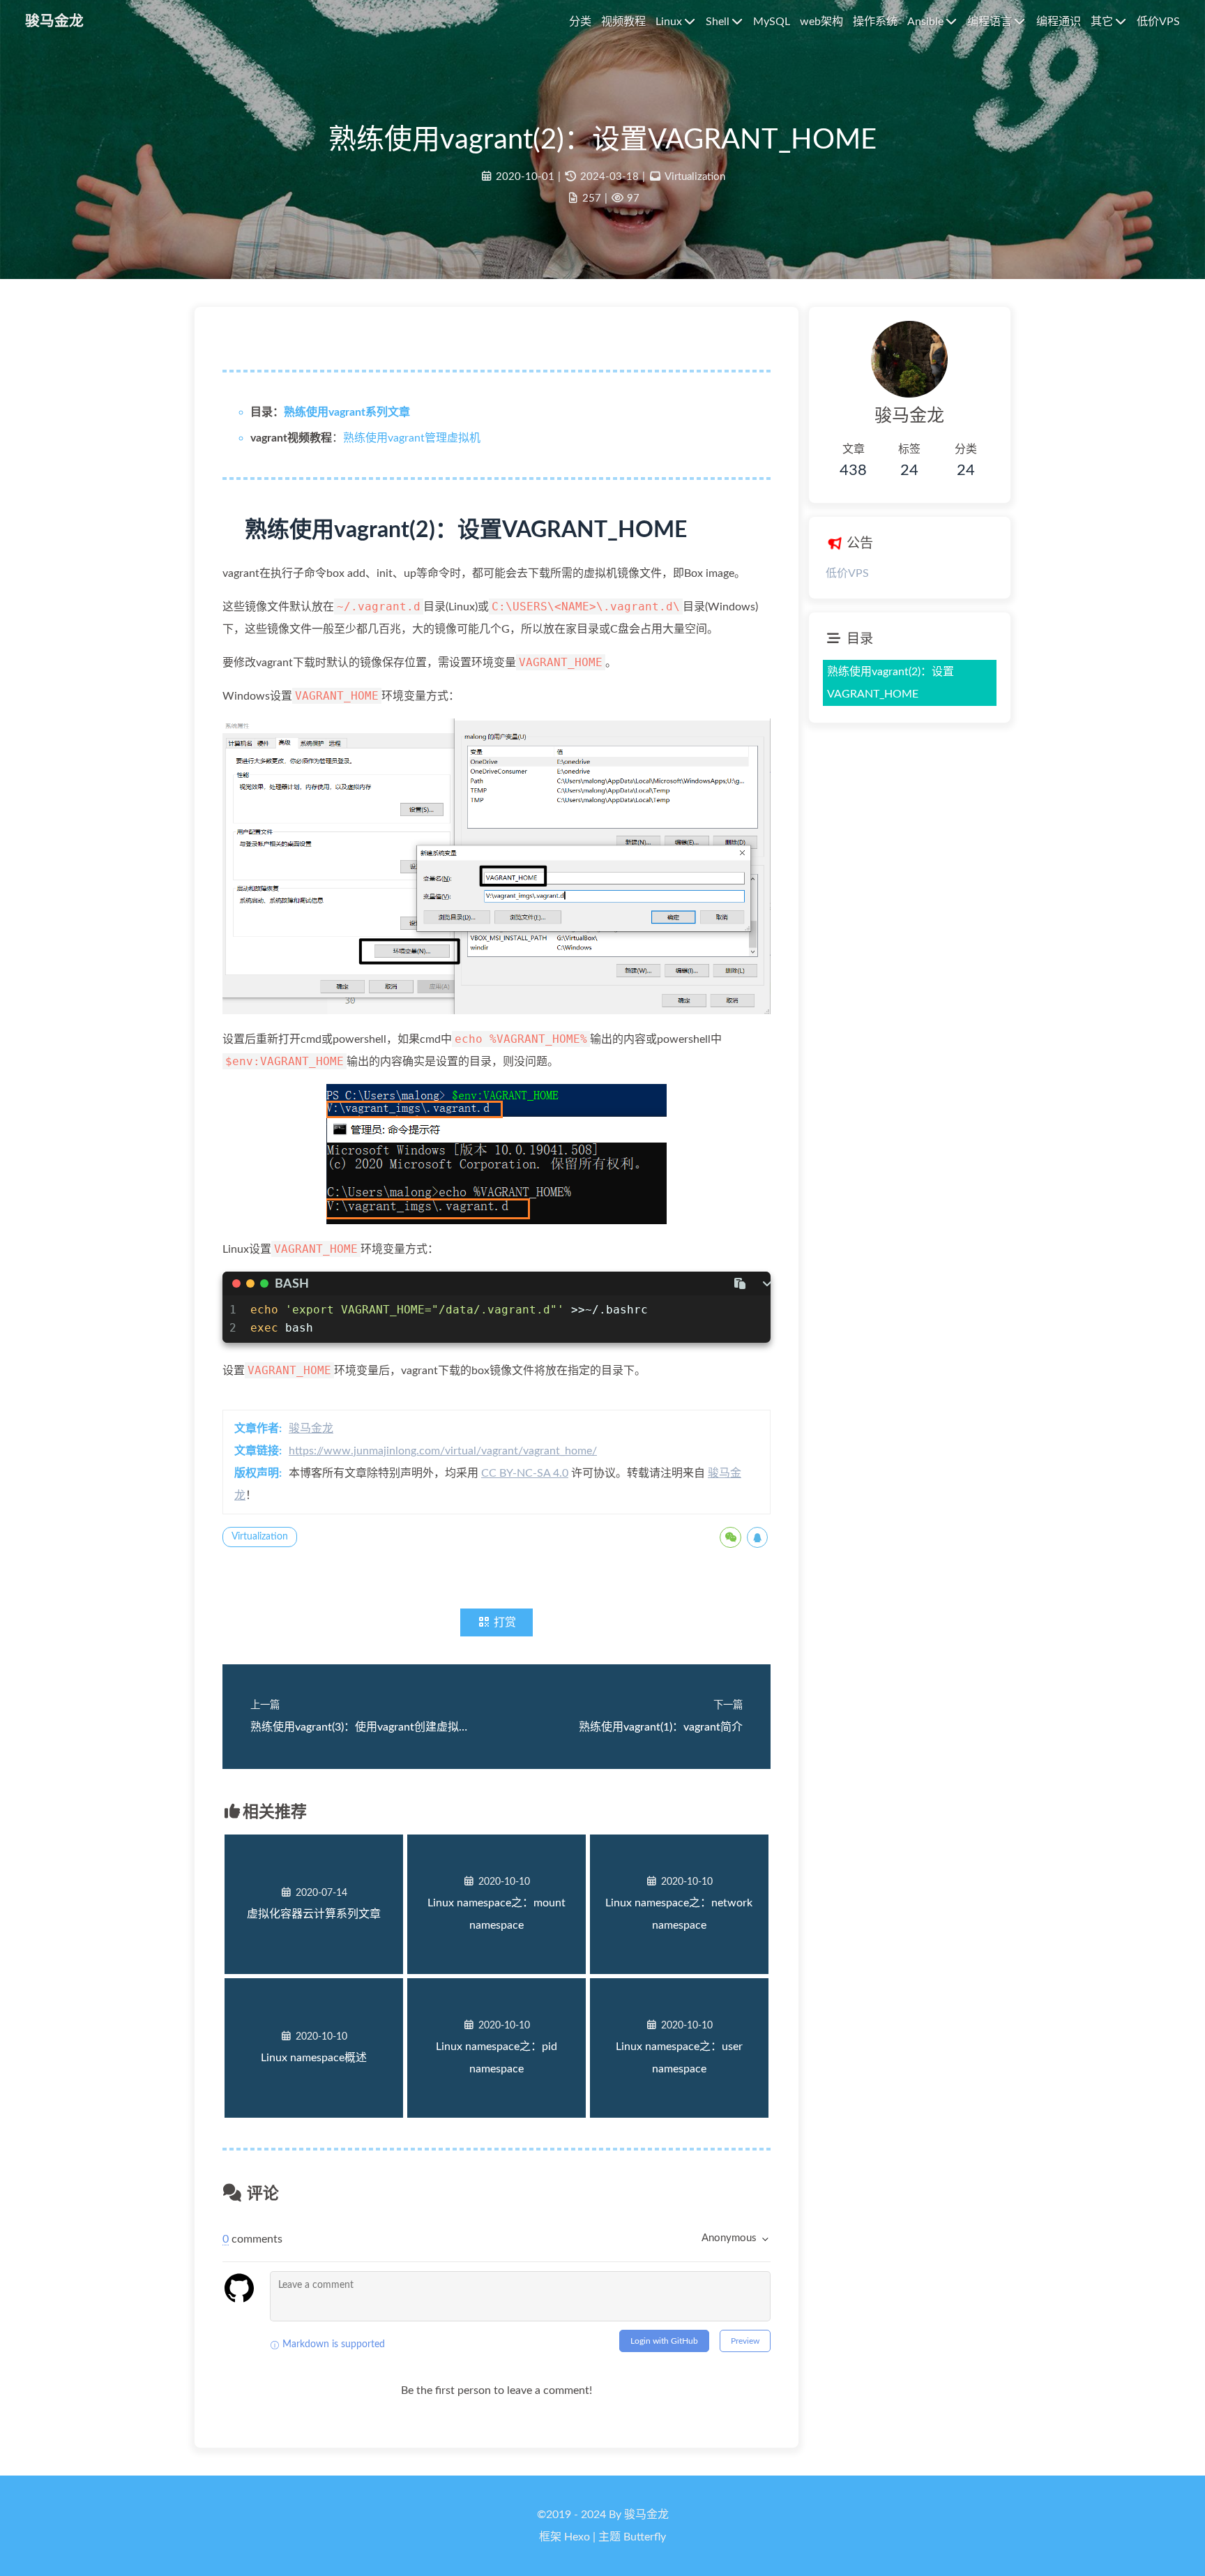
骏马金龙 (311, 1429)
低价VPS (847, 573)
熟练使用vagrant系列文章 (347, 412)
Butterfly (645, 2537)
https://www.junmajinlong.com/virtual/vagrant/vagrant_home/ (443, 1451)
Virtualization (695, 177)
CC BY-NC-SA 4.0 (525, 1473)
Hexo (577, 2537)
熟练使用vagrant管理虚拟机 (412, 438)
